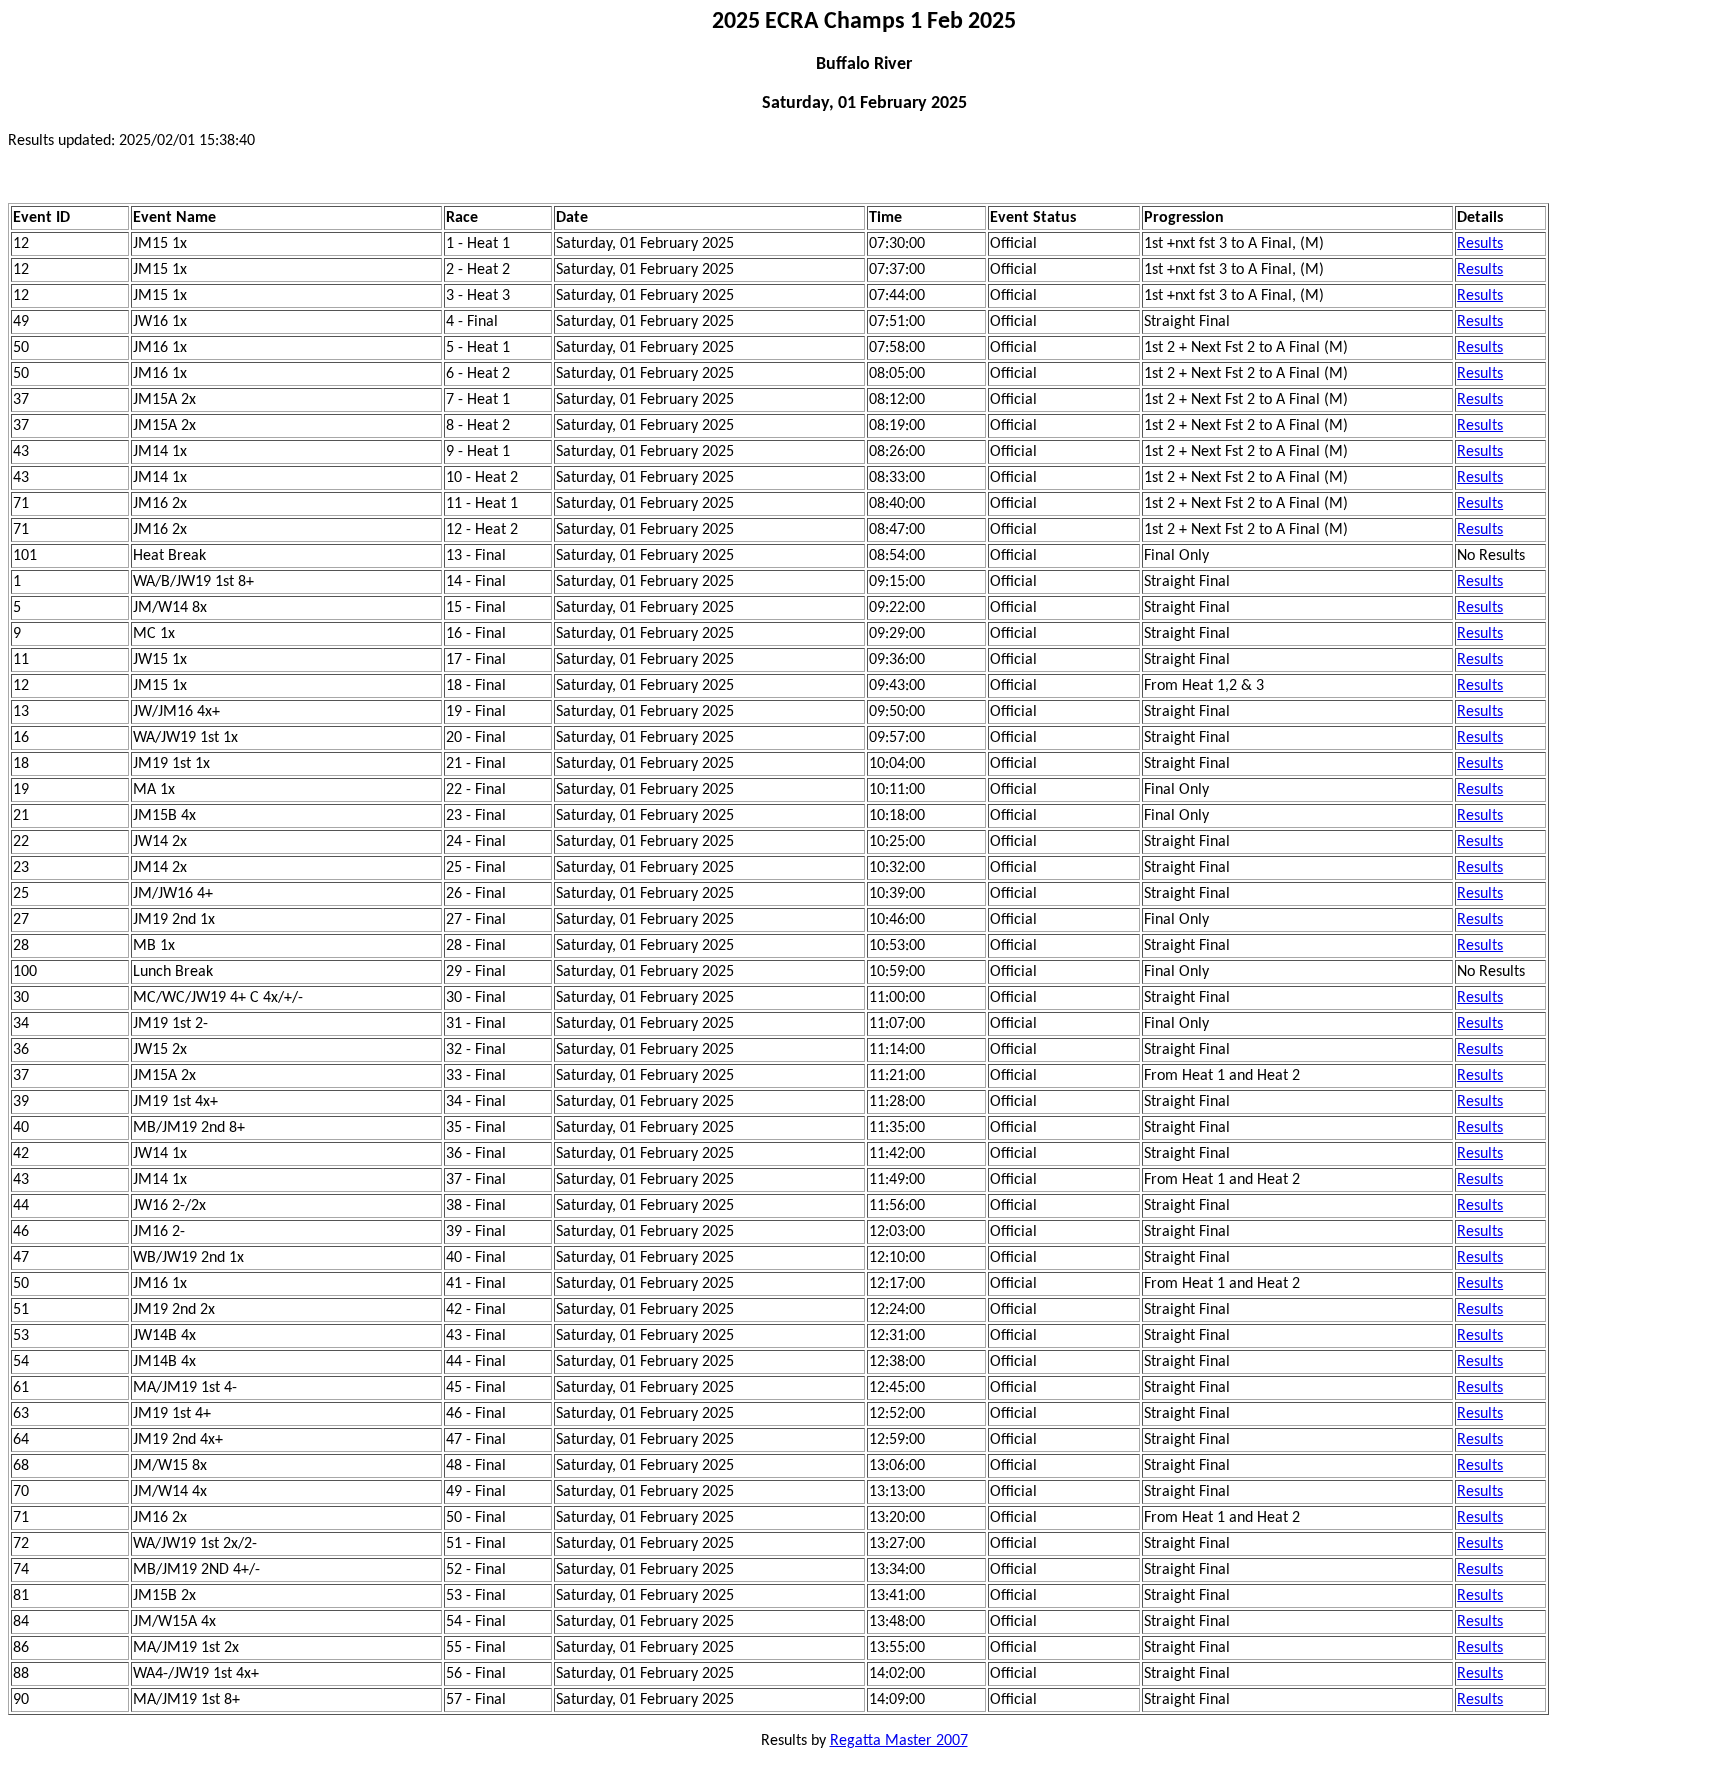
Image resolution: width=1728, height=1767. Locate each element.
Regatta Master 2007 (899, 1741)
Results (1480, 244)
